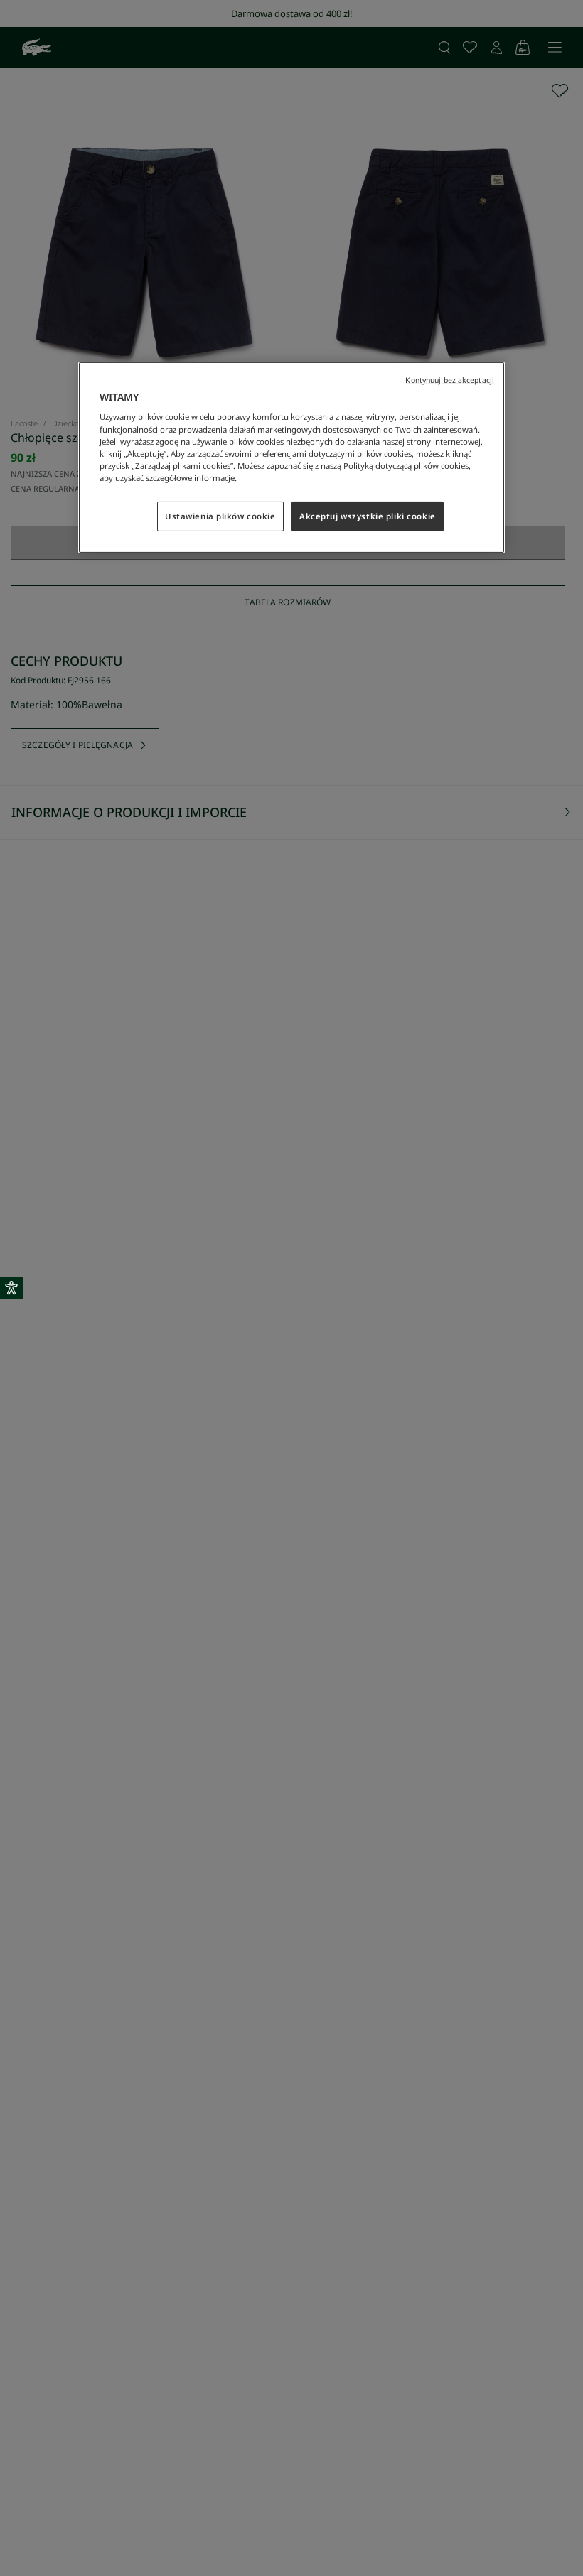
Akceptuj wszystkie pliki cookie (368, 516)
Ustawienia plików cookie (220, 516)
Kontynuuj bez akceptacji (450, 380)
